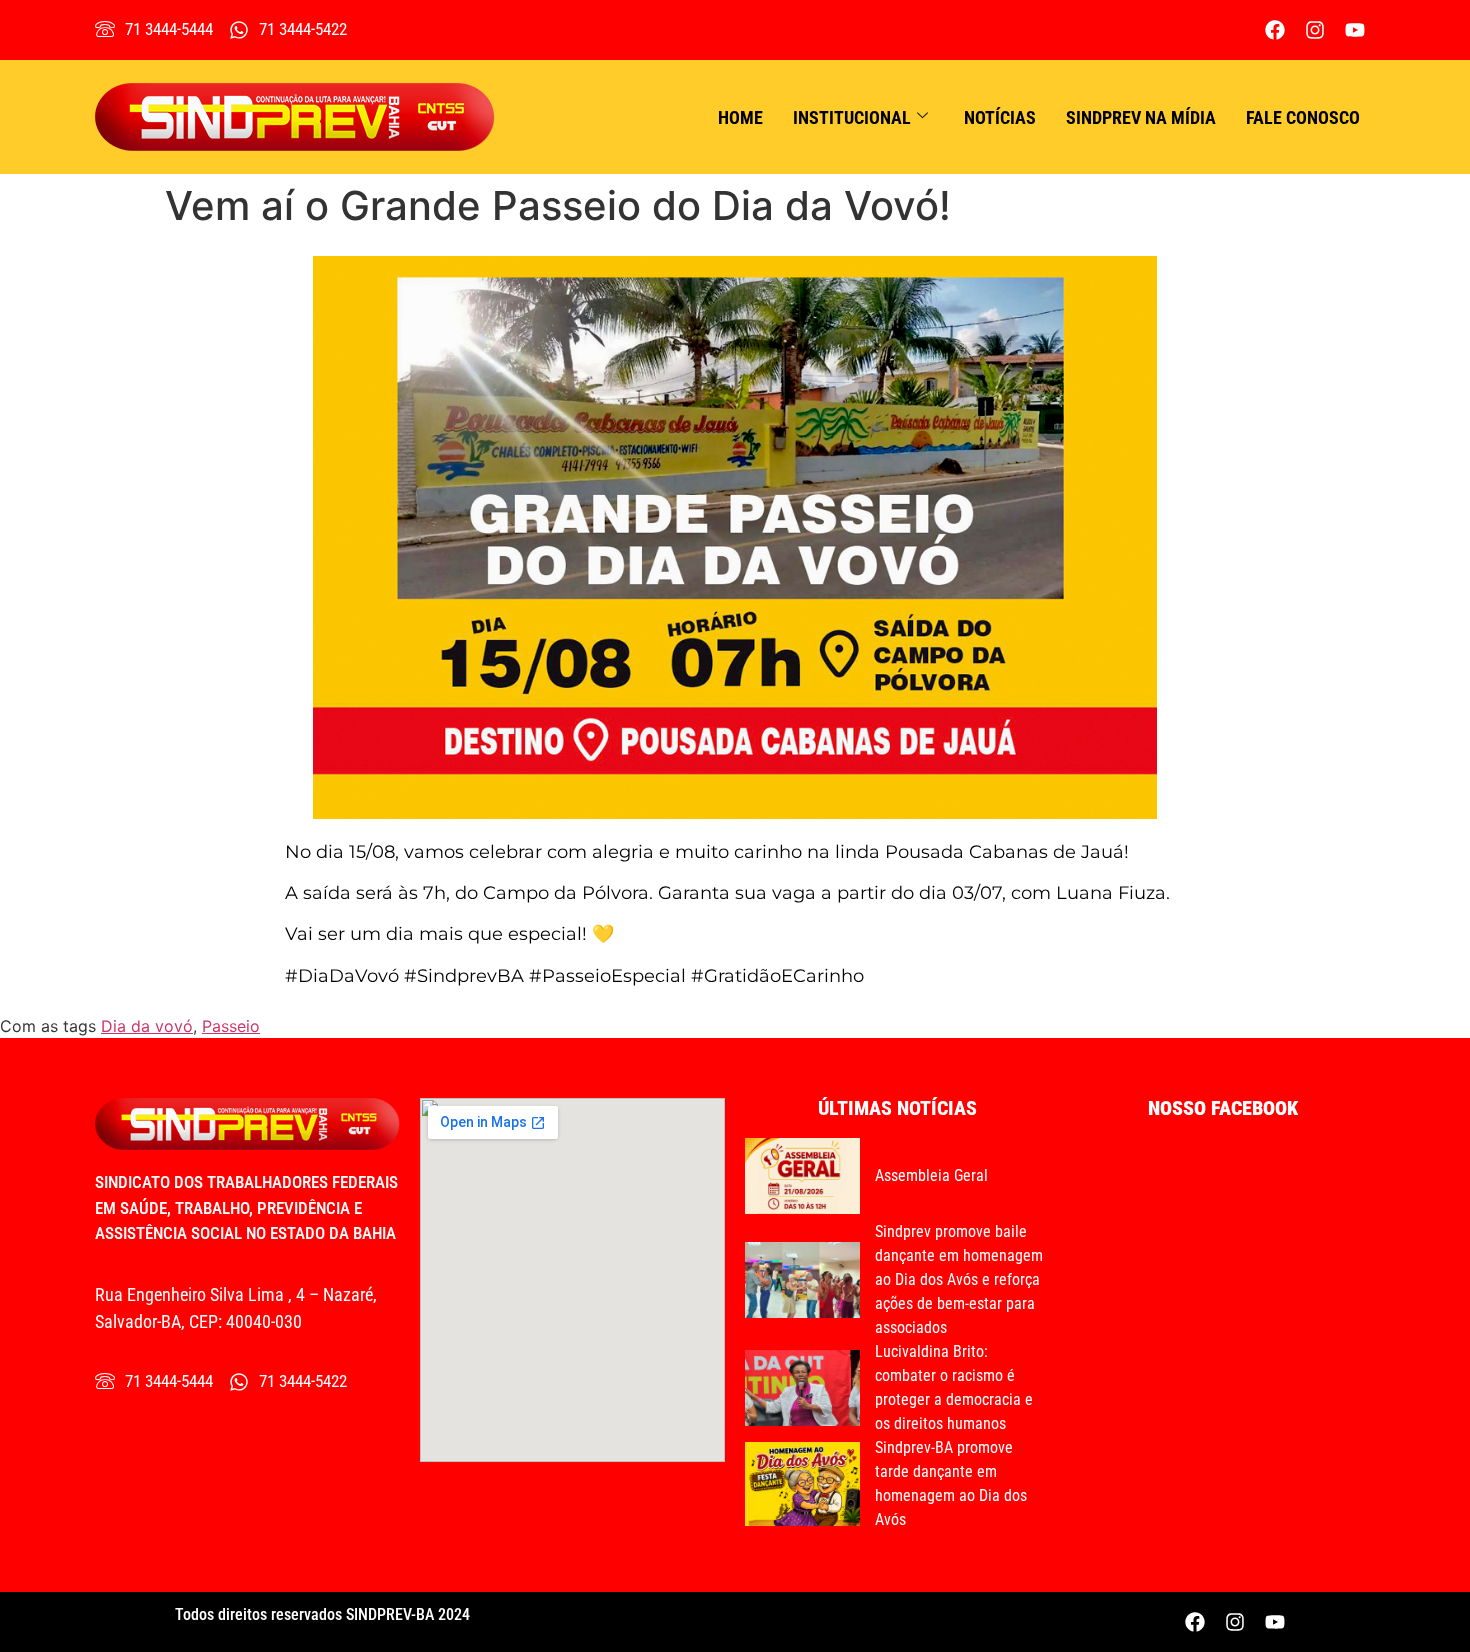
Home (740, 117)
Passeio (231, 1026)
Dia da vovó (147, 1026)
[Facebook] (1275, 30)
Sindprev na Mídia (1141, 117)
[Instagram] (1315, 30)
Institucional (852, 117)
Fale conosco (1303, 117)
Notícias (1000, 117)
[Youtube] (1355, 30)
